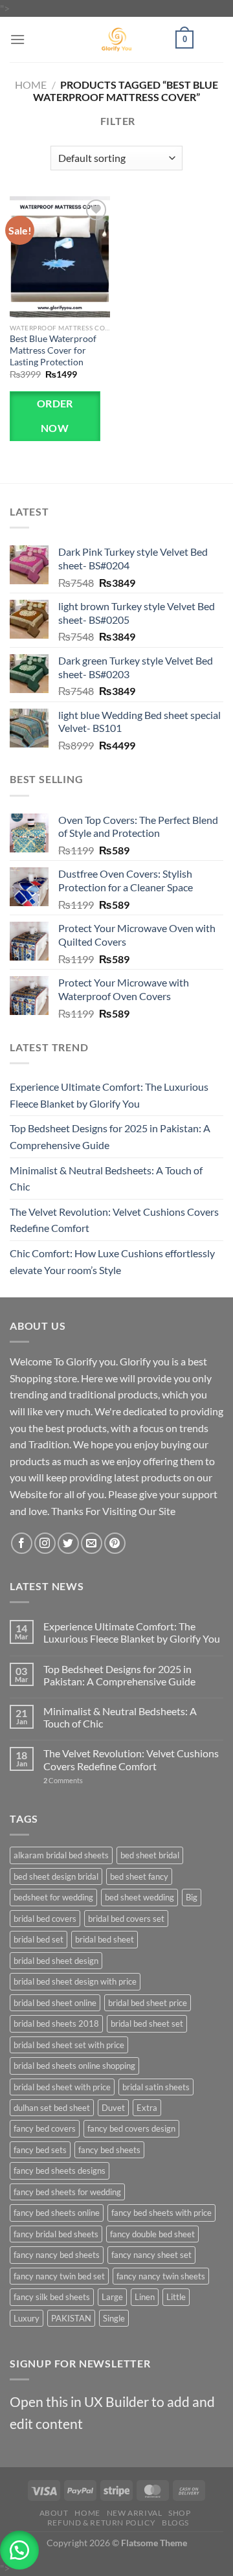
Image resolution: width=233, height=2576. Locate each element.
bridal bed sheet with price (62, 2087)
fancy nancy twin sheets (161, 2276)
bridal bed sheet (105, 1939)
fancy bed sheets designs (60, 2171)
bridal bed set (39, 1939)
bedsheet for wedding (53, 1897)
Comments (63, 1780)
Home (31, 85)
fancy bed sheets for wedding (67, 2192)
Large (112, 2297)
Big (192, 1897)
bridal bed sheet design (56, 1961)
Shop (179, 2513)
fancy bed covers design (131, 2128)
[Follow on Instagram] (45, 1543)
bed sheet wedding (139, 1897)
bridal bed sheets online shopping (74, 2066)
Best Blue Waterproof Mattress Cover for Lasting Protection (53, 350)
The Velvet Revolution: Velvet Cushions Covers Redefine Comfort (114, 1220)
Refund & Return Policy (101, 2523)
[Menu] (17, 39)
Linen (145, 2297)
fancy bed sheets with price (161, 2213)
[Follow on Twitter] (68, 1543)
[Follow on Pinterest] (115, 1543)
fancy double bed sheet (152, 2234)
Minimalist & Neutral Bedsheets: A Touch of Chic (106, 1179)
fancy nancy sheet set (151, 2255)
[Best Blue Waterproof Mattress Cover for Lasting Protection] (60, 256)
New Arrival (135, 2513)
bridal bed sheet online (55, 2003)
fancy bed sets (40, 2150)
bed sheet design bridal (56, 1876)
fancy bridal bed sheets (56, 2234)
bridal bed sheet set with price (69, 2045)
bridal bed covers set (126, 1919)
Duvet (113, 2108)
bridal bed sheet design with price (75, 1981)
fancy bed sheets (109, 2150)
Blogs (175, 2523)
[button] (19, 2550)
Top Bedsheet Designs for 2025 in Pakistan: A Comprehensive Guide (110, 1136)
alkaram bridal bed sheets (61, 1855)
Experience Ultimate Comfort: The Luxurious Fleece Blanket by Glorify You (109, 1095)
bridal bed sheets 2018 (56, 2023)
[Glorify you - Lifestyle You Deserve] (116, 40)
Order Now (55, 416)
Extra (147, 2108)
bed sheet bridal (150, 1855)
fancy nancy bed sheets (57, 2255)
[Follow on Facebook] (22, 1543)
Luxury (27, 2318)
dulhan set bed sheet (52, 2108)
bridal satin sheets (156, 2087)
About (54, 2513)
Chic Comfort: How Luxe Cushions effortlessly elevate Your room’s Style (112, 1261)
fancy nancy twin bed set (59, 2276)
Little (176, 2297)
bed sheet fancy (139, 1876)
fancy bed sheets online (57, 2213)
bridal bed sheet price (148, 2003)
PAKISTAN (71, 2318)
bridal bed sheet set (147, 2023)
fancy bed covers (45, 2128)
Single (114, 2318)
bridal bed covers (45, 1919)
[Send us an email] (92, 1543)
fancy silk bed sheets (52, 2297)
